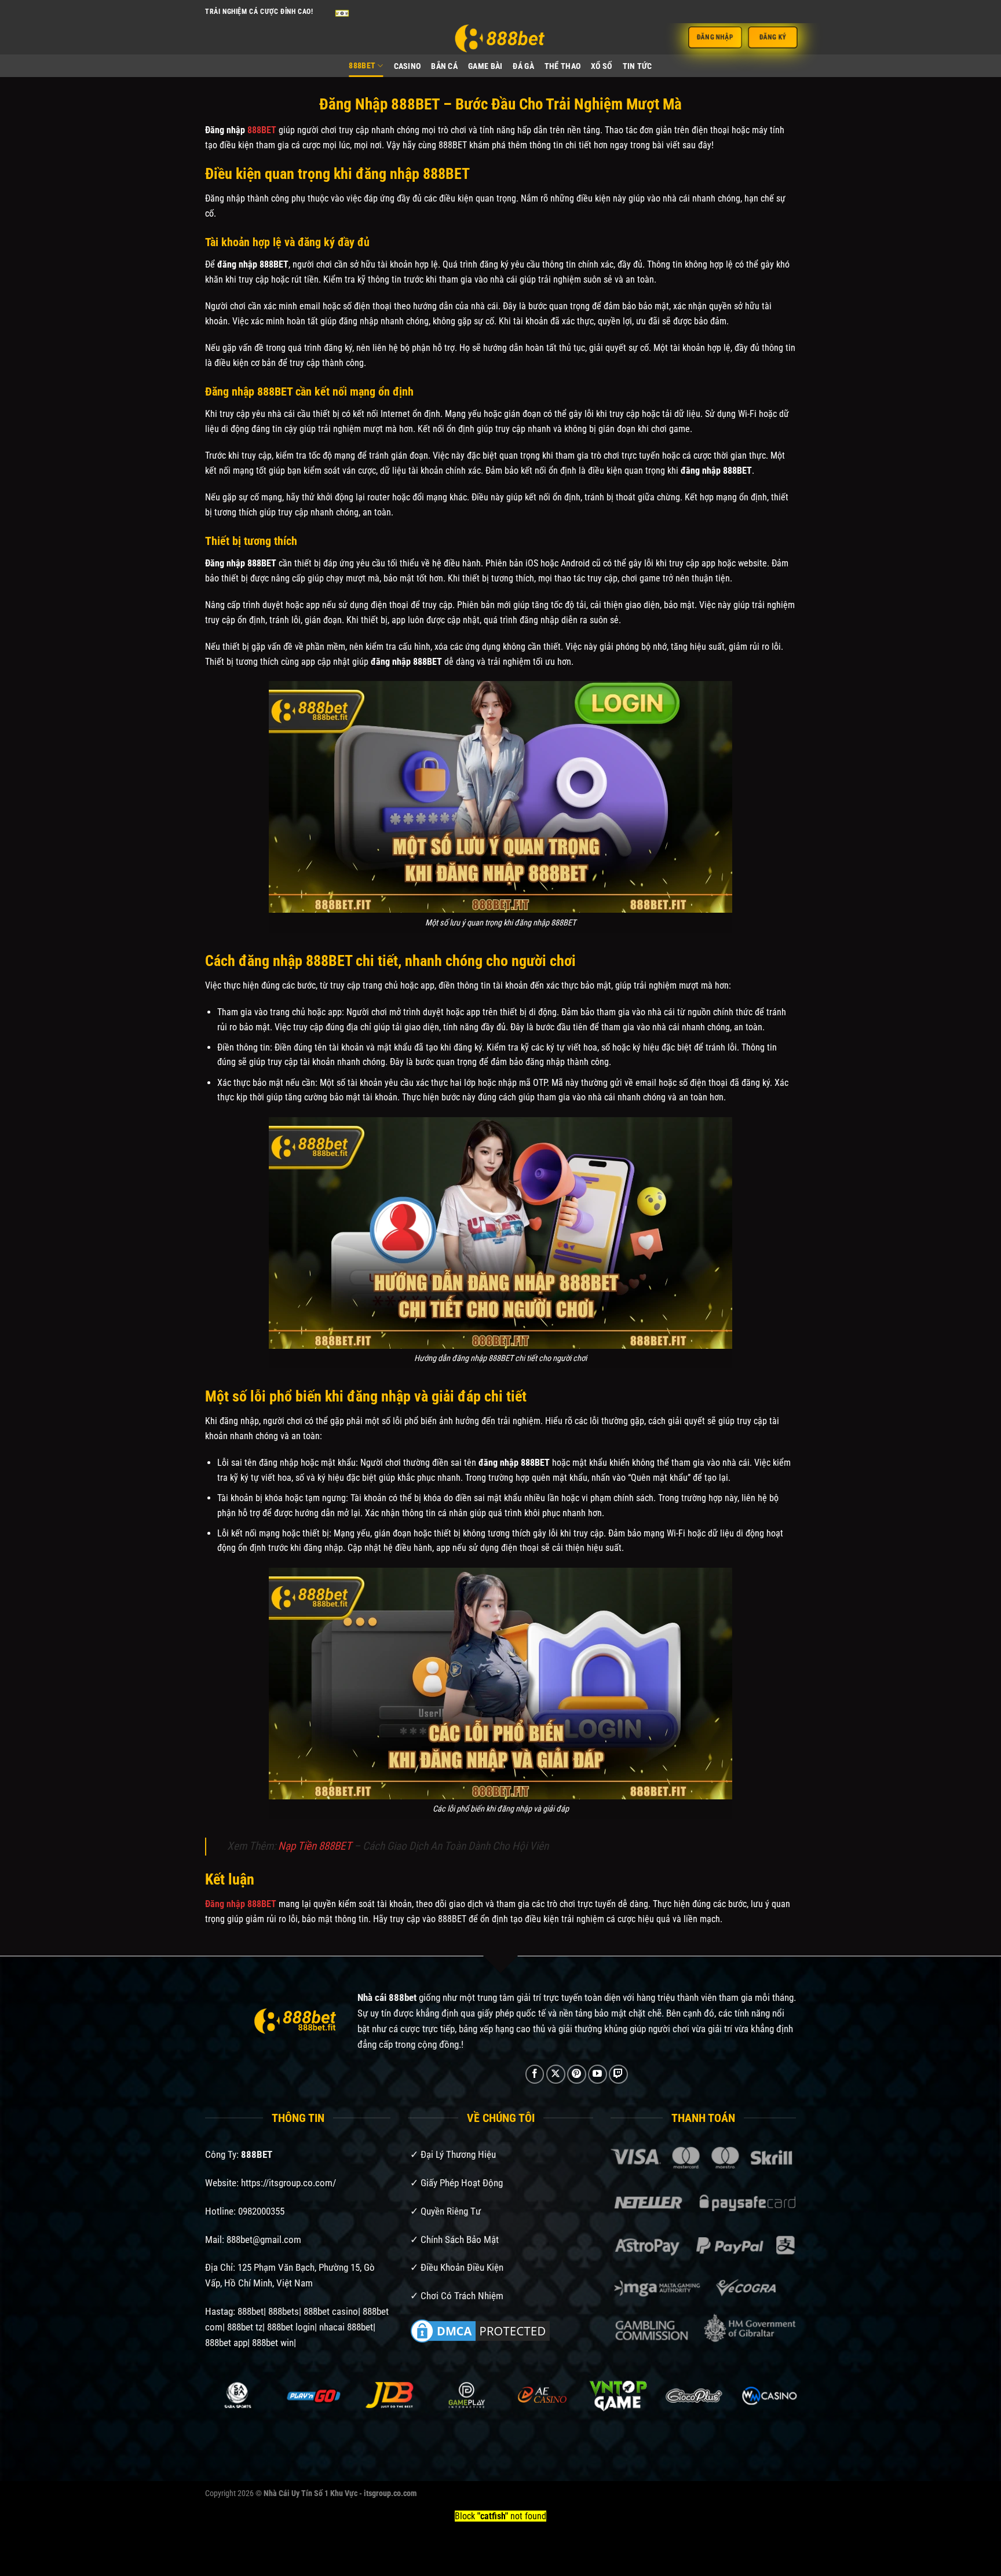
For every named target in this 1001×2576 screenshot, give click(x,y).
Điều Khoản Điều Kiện (462, 2267)
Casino (408, 66)
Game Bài (485, 66)
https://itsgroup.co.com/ (288, 2183)
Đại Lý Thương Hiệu (458, 2154)
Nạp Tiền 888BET (315, 1846)
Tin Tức (638, 66)
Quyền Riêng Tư (451, 2211)
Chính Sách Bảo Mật (460, 2240)
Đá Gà (523, 66)
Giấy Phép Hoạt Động (462, 2183)
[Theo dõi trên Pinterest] (577, 2074)
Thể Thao (562, 66)
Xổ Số (601, 66)
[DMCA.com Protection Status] (480, 2330)
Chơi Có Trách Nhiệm (462, 2296)
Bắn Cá (444, 66)
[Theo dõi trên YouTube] (598, 2074)
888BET (362, 66)
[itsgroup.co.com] (500, 39)
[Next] (778, 2411)
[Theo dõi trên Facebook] (535, 2074)
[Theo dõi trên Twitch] (618, 2074)
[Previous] (223, 2411)
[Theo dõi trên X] (556, 2074)
